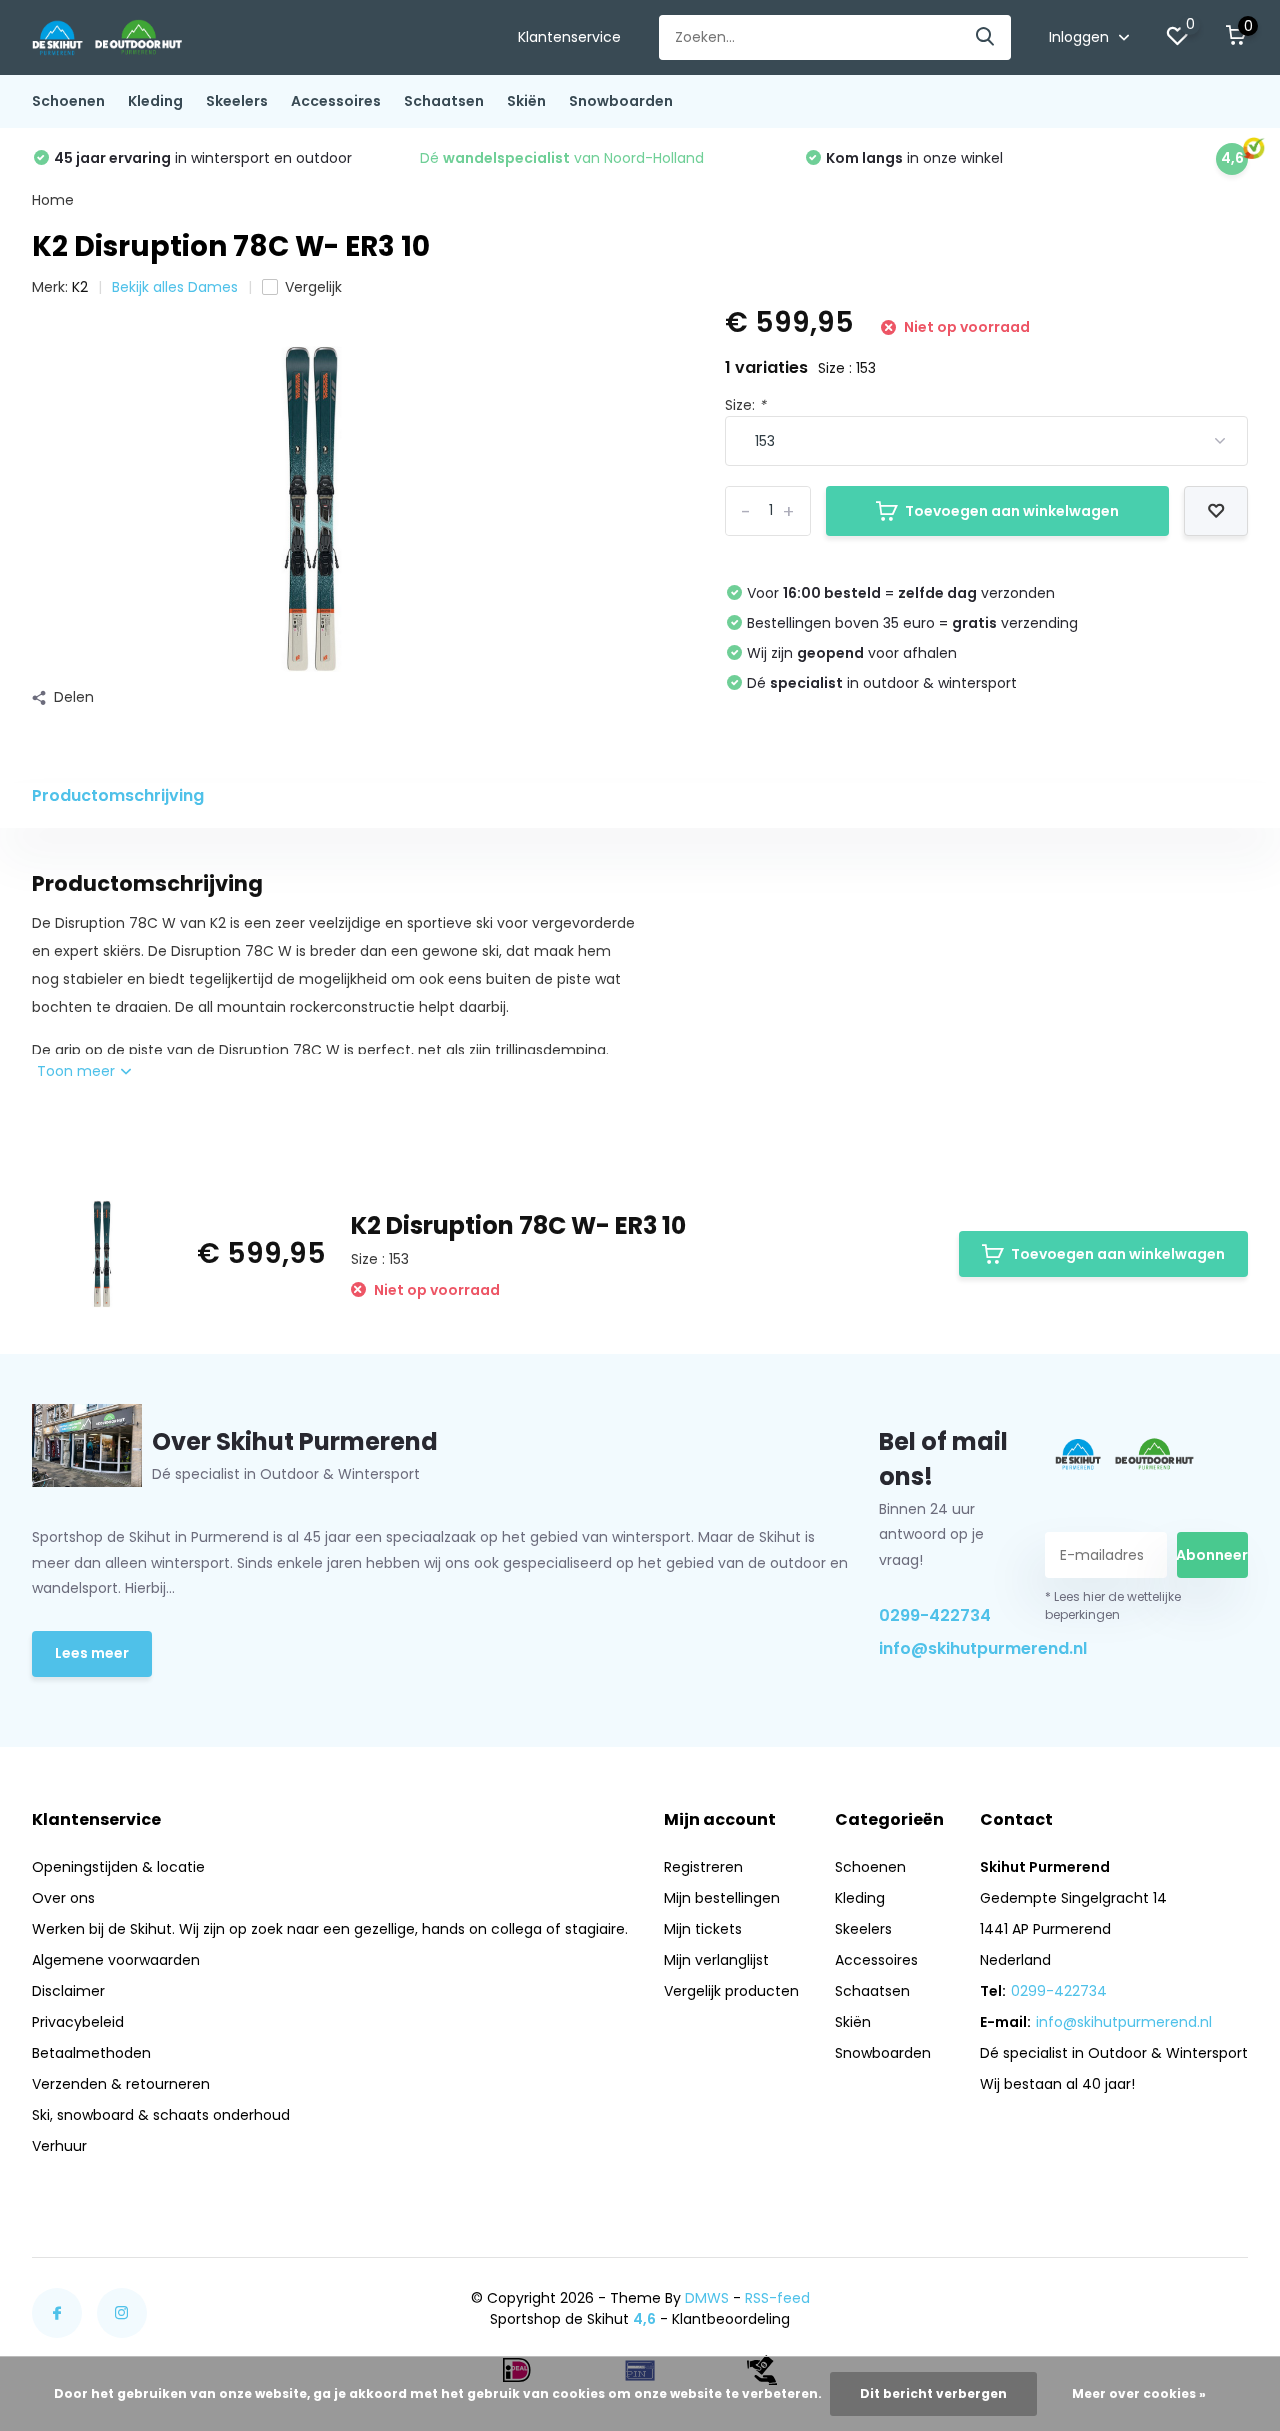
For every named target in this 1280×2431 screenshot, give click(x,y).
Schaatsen (444, 101)
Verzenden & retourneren (121, 2084)
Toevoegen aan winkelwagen (1012, 511)
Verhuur (59, 2146)
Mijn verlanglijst (716, 1960)
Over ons (63, 1898)
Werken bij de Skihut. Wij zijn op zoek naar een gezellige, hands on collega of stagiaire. (330, 1929)
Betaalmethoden (91, 2053)
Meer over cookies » (1139, 2393)
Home (53, 200)
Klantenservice (569, 37)
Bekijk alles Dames (175, 287)
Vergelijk (313, 287)
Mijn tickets (703, 1929)
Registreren (703, 1867)
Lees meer (92, 1653)
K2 (80, 287)
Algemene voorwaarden (116, 1960)
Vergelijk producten (731, 1991)
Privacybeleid (78, 2022)
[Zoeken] (986, 37)
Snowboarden (621, 101)
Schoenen (68, 101)
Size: (745, 405)
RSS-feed (777, 2298)
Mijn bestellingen (722, 1898)
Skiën (526, 101)
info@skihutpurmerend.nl (943, 1648)
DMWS (707, 2298)
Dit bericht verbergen (933, 2393)
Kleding (155, 101)
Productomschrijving (118, 795)
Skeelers (237, 101)
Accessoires (336, 101)
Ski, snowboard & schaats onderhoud (161, 2115)
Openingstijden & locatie (118, 1867)
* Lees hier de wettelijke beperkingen (1113, 1605)
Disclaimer (68, 1991)
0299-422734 (935, 1615)
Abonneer (1212, 1555)
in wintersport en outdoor (203, 158)
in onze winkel (914, 158)
